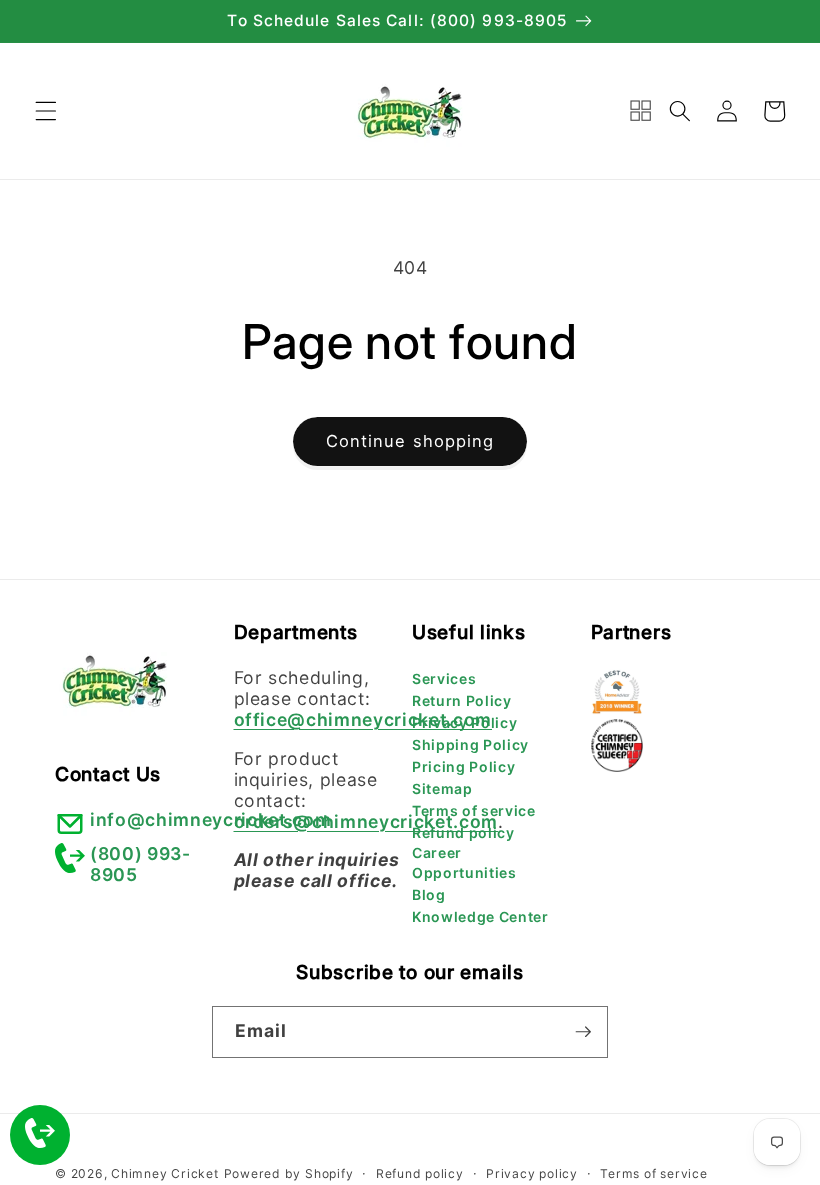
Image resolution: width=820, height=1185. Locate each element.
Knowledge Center (480, 916)
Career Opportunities (464, 862)
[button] (46, 111)
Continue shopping (410, 441)
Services (444, 678)
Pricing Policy (463, 766)
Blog (429, 894)
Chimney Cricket (165, 1173)
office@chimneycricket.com (363, 719)
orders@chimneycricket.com (366, 821)
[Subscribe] (583, 1032)
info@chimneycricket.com (210, 819)
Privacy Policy (464, 722)
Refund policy (463, 832)
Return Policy (462, 700)
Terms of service (474, 810)
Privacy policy (532, 1173)
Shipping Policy (470, 744)
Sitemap (442, 788)
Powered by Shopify (289, 1173)
